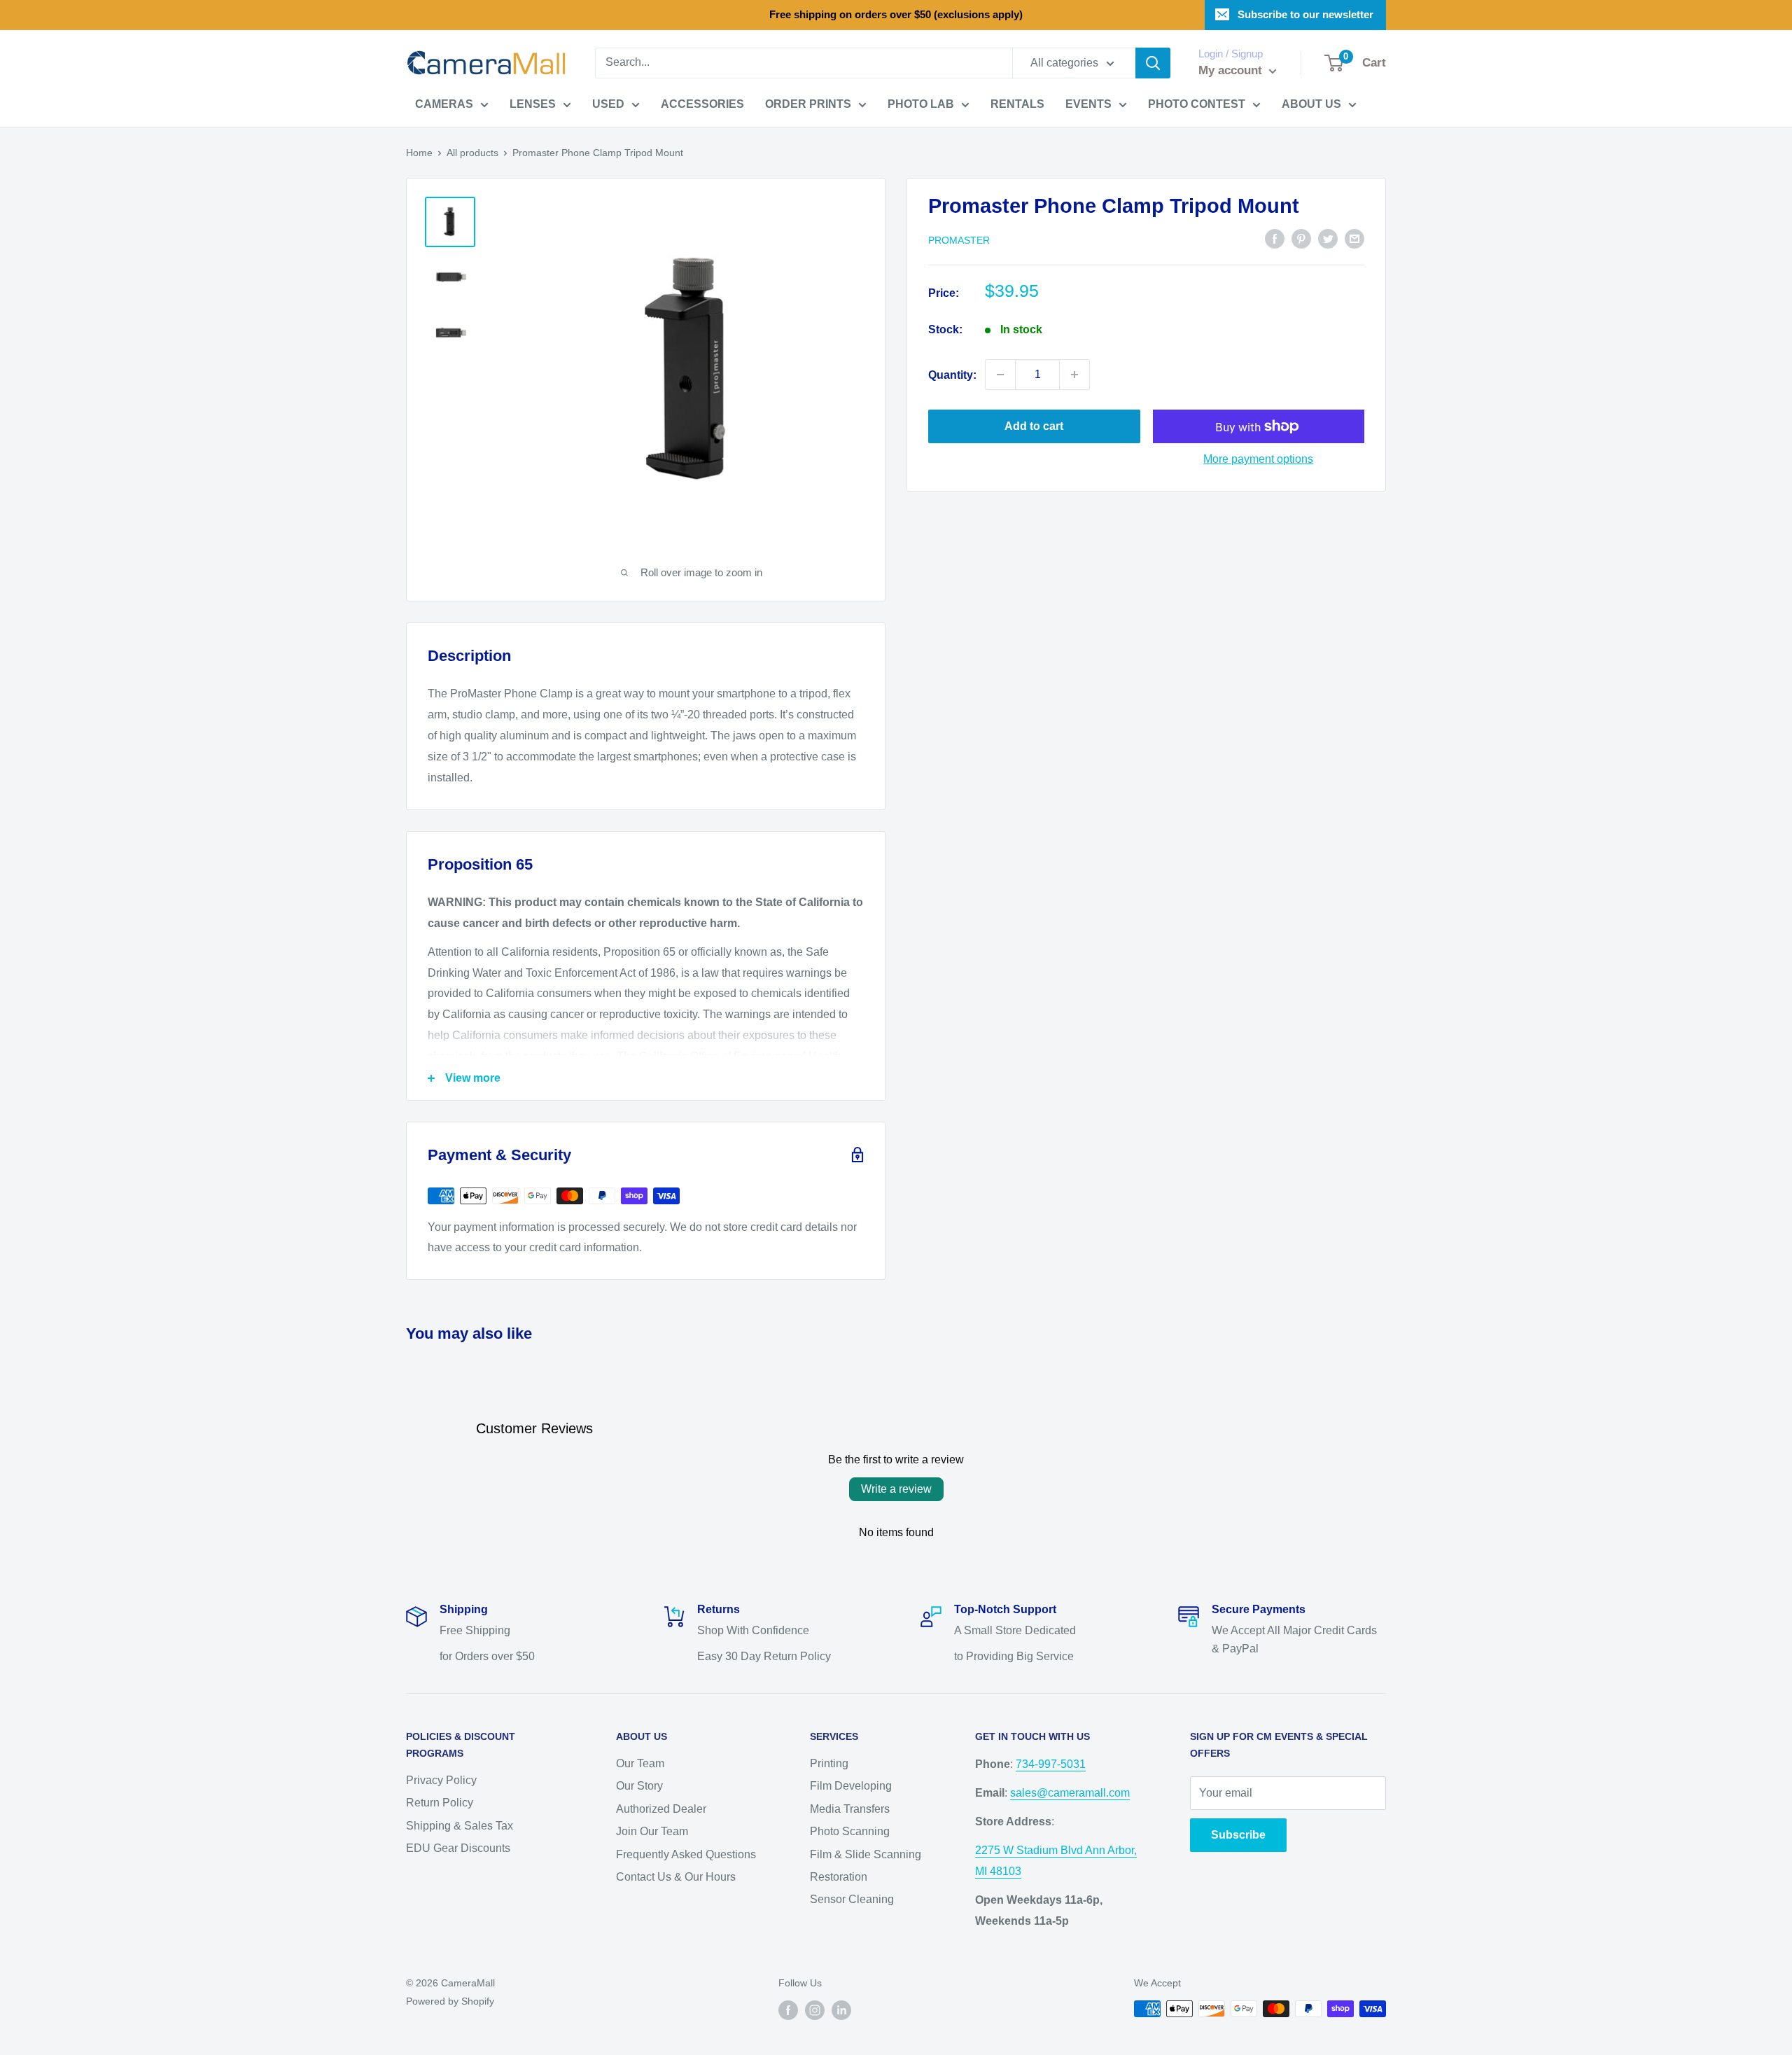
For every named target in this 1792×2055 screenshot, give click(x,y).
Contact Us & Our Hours (676, 1877)
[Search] (1153, 63)
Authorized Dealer (661, 1809)
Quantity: (952, 374)
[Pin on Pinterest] (1301, 239)
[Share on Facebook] (1275, 239)
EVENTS (1088, 104)
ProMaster (959, 239)
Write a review (896, 1489)
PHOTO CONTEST (1197, 104)
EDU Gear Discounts (458, 1848)
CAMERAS (444, 104)
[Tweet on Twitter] (1328, 239)
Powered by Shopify (450, 2001)
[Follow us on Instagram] (815, 2010)
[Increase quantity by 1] (1074, 375)
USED (608, 104)
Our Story (639, 1786)
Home (419, 153)
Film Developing (851, 1786)
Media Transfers (850, 1809)
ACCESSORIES (702, 104)
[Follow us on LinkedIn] (841, 2010)
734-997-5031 (1051, 1764)
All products (472, 153)
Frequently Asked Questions (686, 1854)
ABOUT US (1311, 104)
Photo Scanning (850, 1831)
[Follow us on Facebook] (788, 2010)
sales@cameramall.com (1070, 1793)
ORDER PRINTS (808, 104)
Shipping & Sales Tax (460, 1826)
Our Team (640, 1763)
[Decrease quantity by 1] (1000, 375)
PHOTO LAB (921, 104)
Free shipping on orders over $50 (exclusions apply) (896, 14)
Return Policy (440, 1803)
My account (1232, 70)
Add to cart (1034, 426)
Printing (829, 1763)
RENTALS (1017, 104)
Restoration (839, 1877)
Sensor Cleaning (852, 1899)
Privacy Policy (441, 1780)
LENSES (533, 104)
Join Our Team (652, 1831)
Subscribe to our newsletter (1305, 14)
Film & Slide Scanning (866, 1854)
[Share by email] (1354, 239)
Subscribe (1238, 1835)
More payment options (1258, 459)
